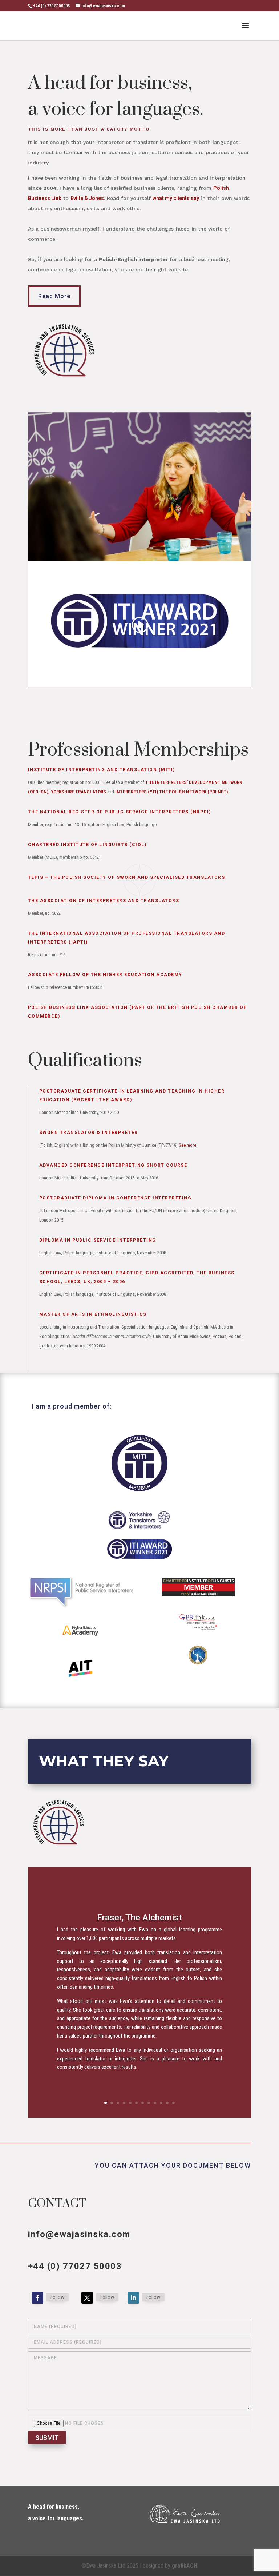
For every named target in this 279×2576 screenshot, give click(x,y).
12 (173, 2103)
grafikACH (185, 2566)
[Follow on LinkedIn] (133, 2298)
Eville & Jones (87, 198)
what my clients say (176, 198)
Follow (57, 2297)
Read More (54, 296)
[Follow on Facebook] (37, 2298)
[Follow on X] (87, 2298)
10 (161, 2103)
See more (187, 1145)
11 (167, 2103)
